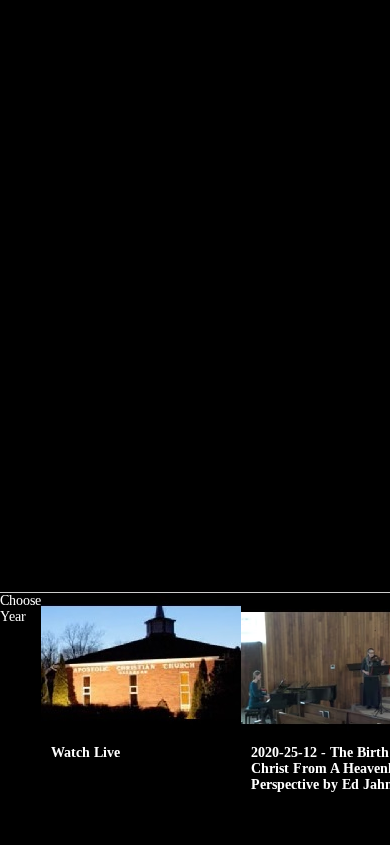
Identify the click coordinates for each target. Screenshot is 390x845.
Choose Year (20, 608)
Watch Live (85, 752)
